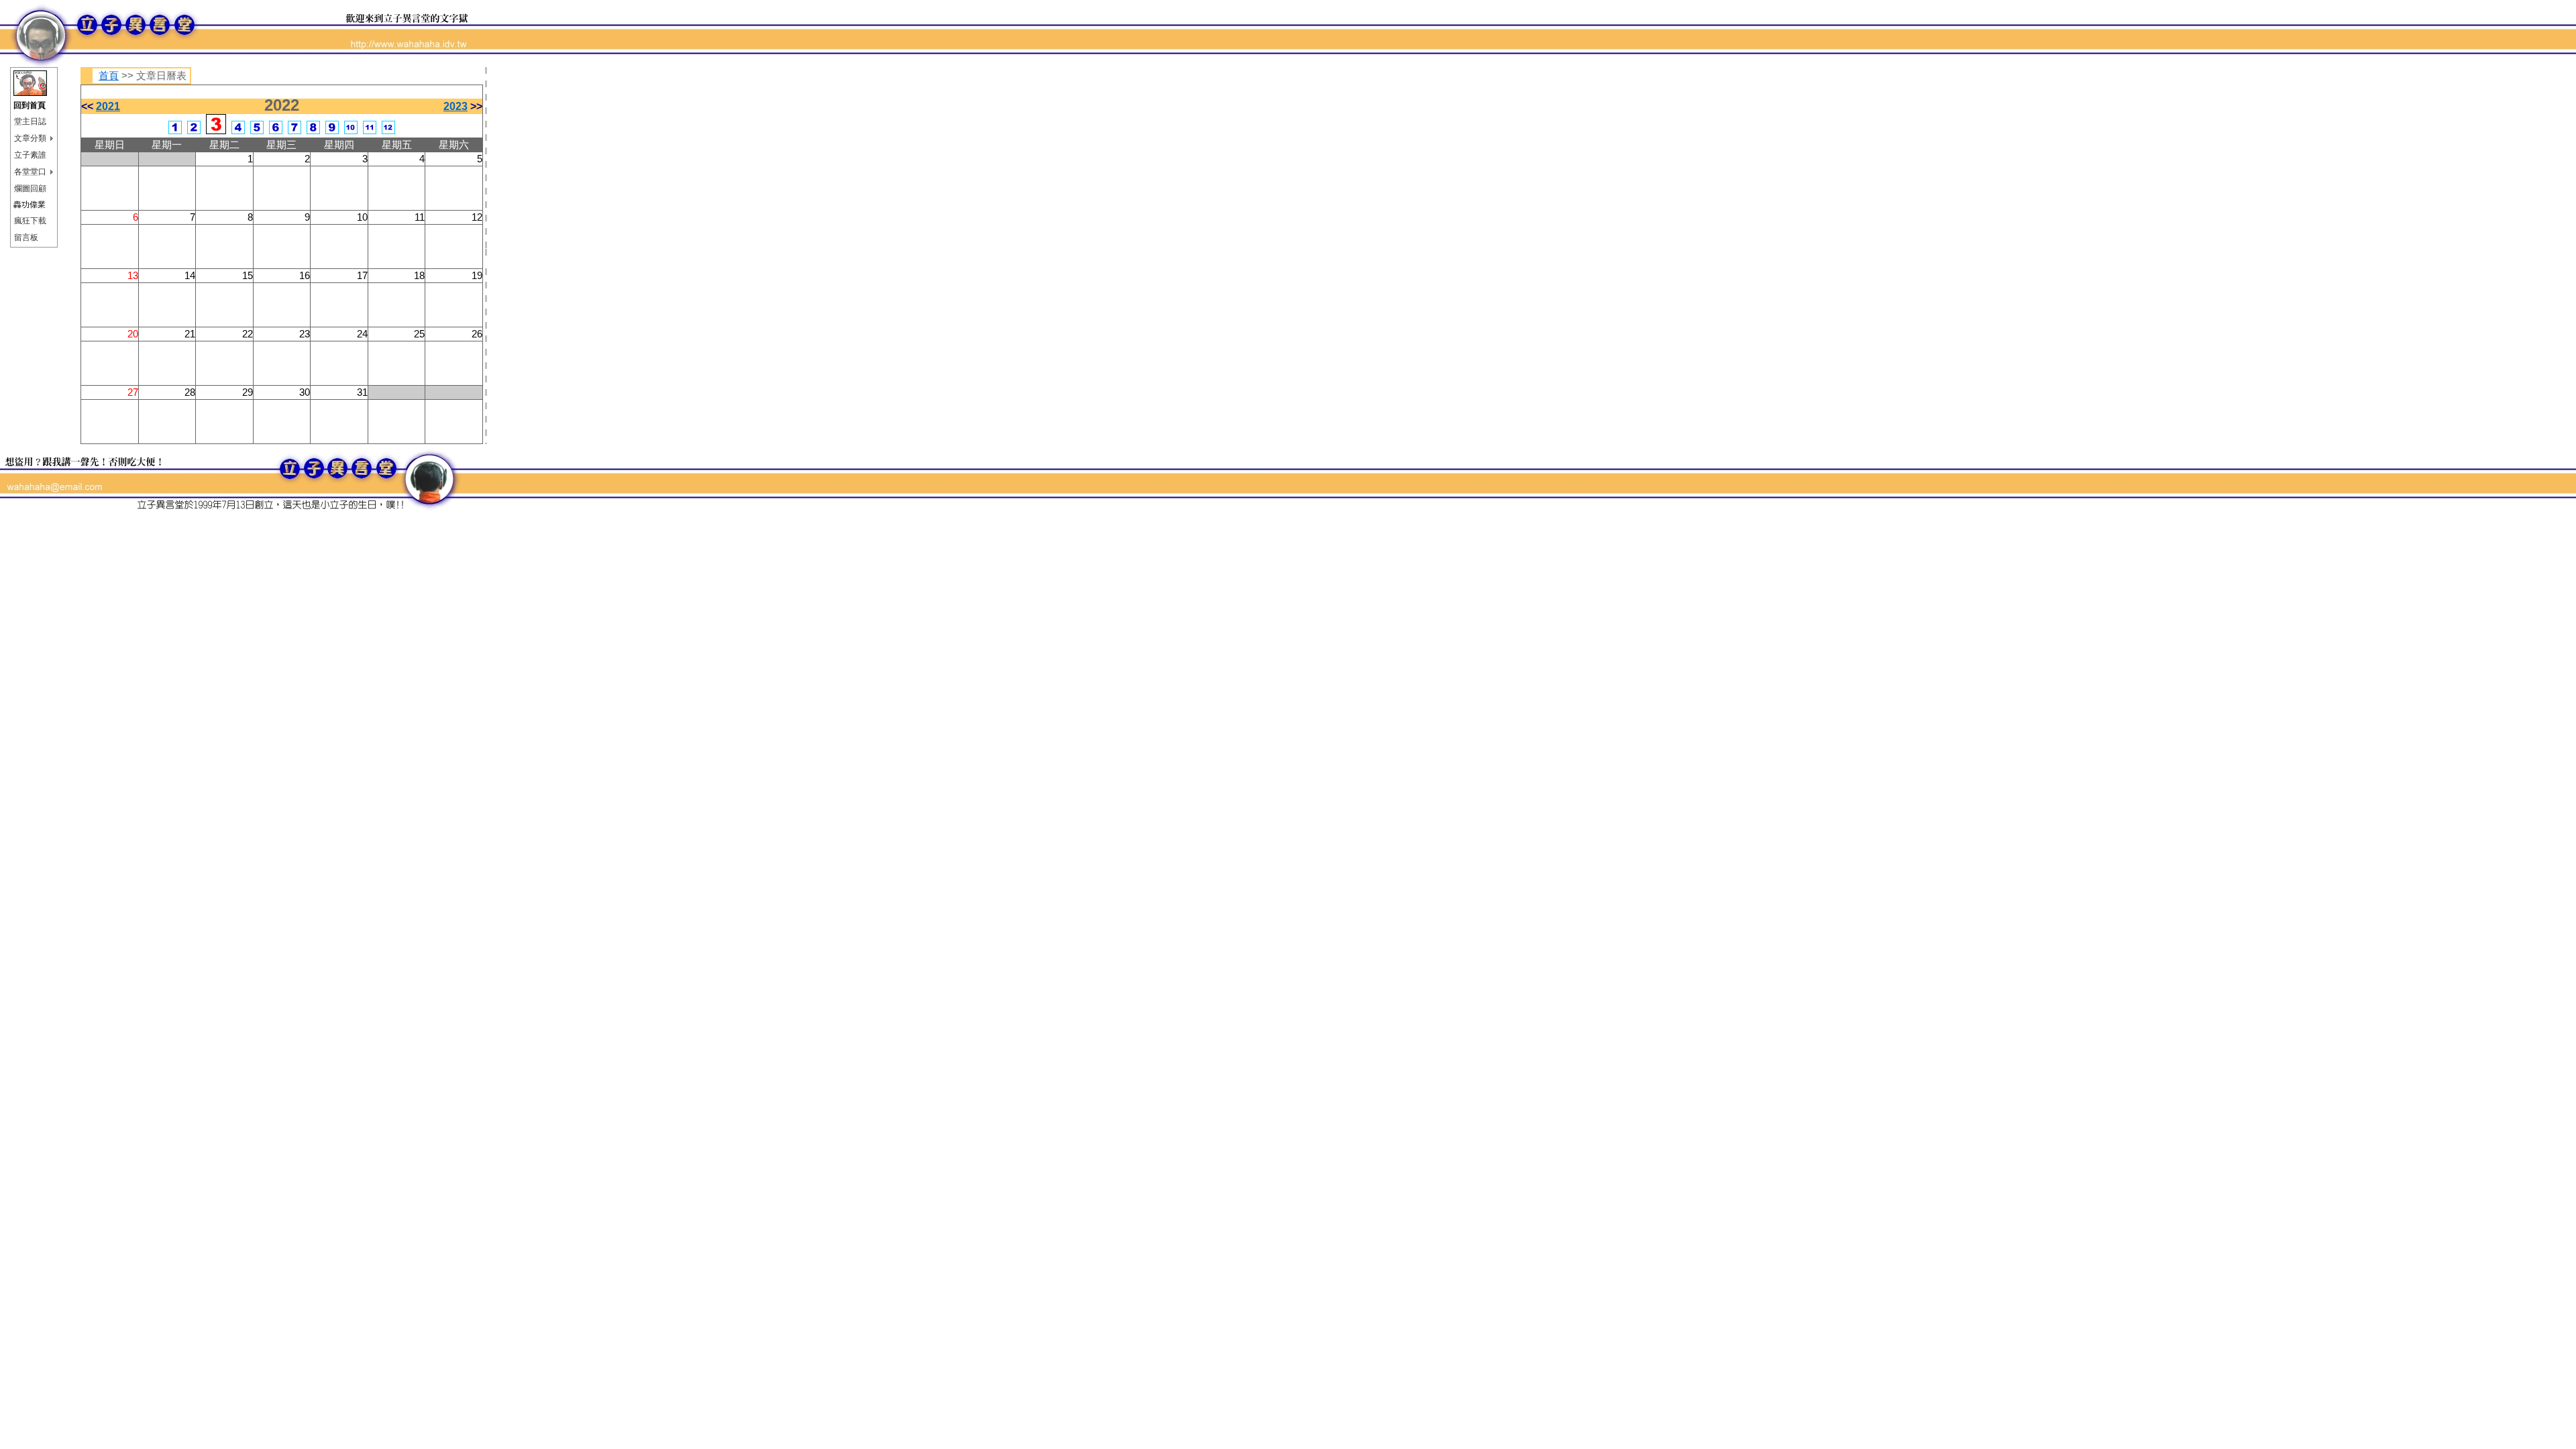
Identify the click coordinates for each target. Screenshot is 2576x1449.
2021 (108, 106)
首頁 (109, 76)
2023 (455, 106)
